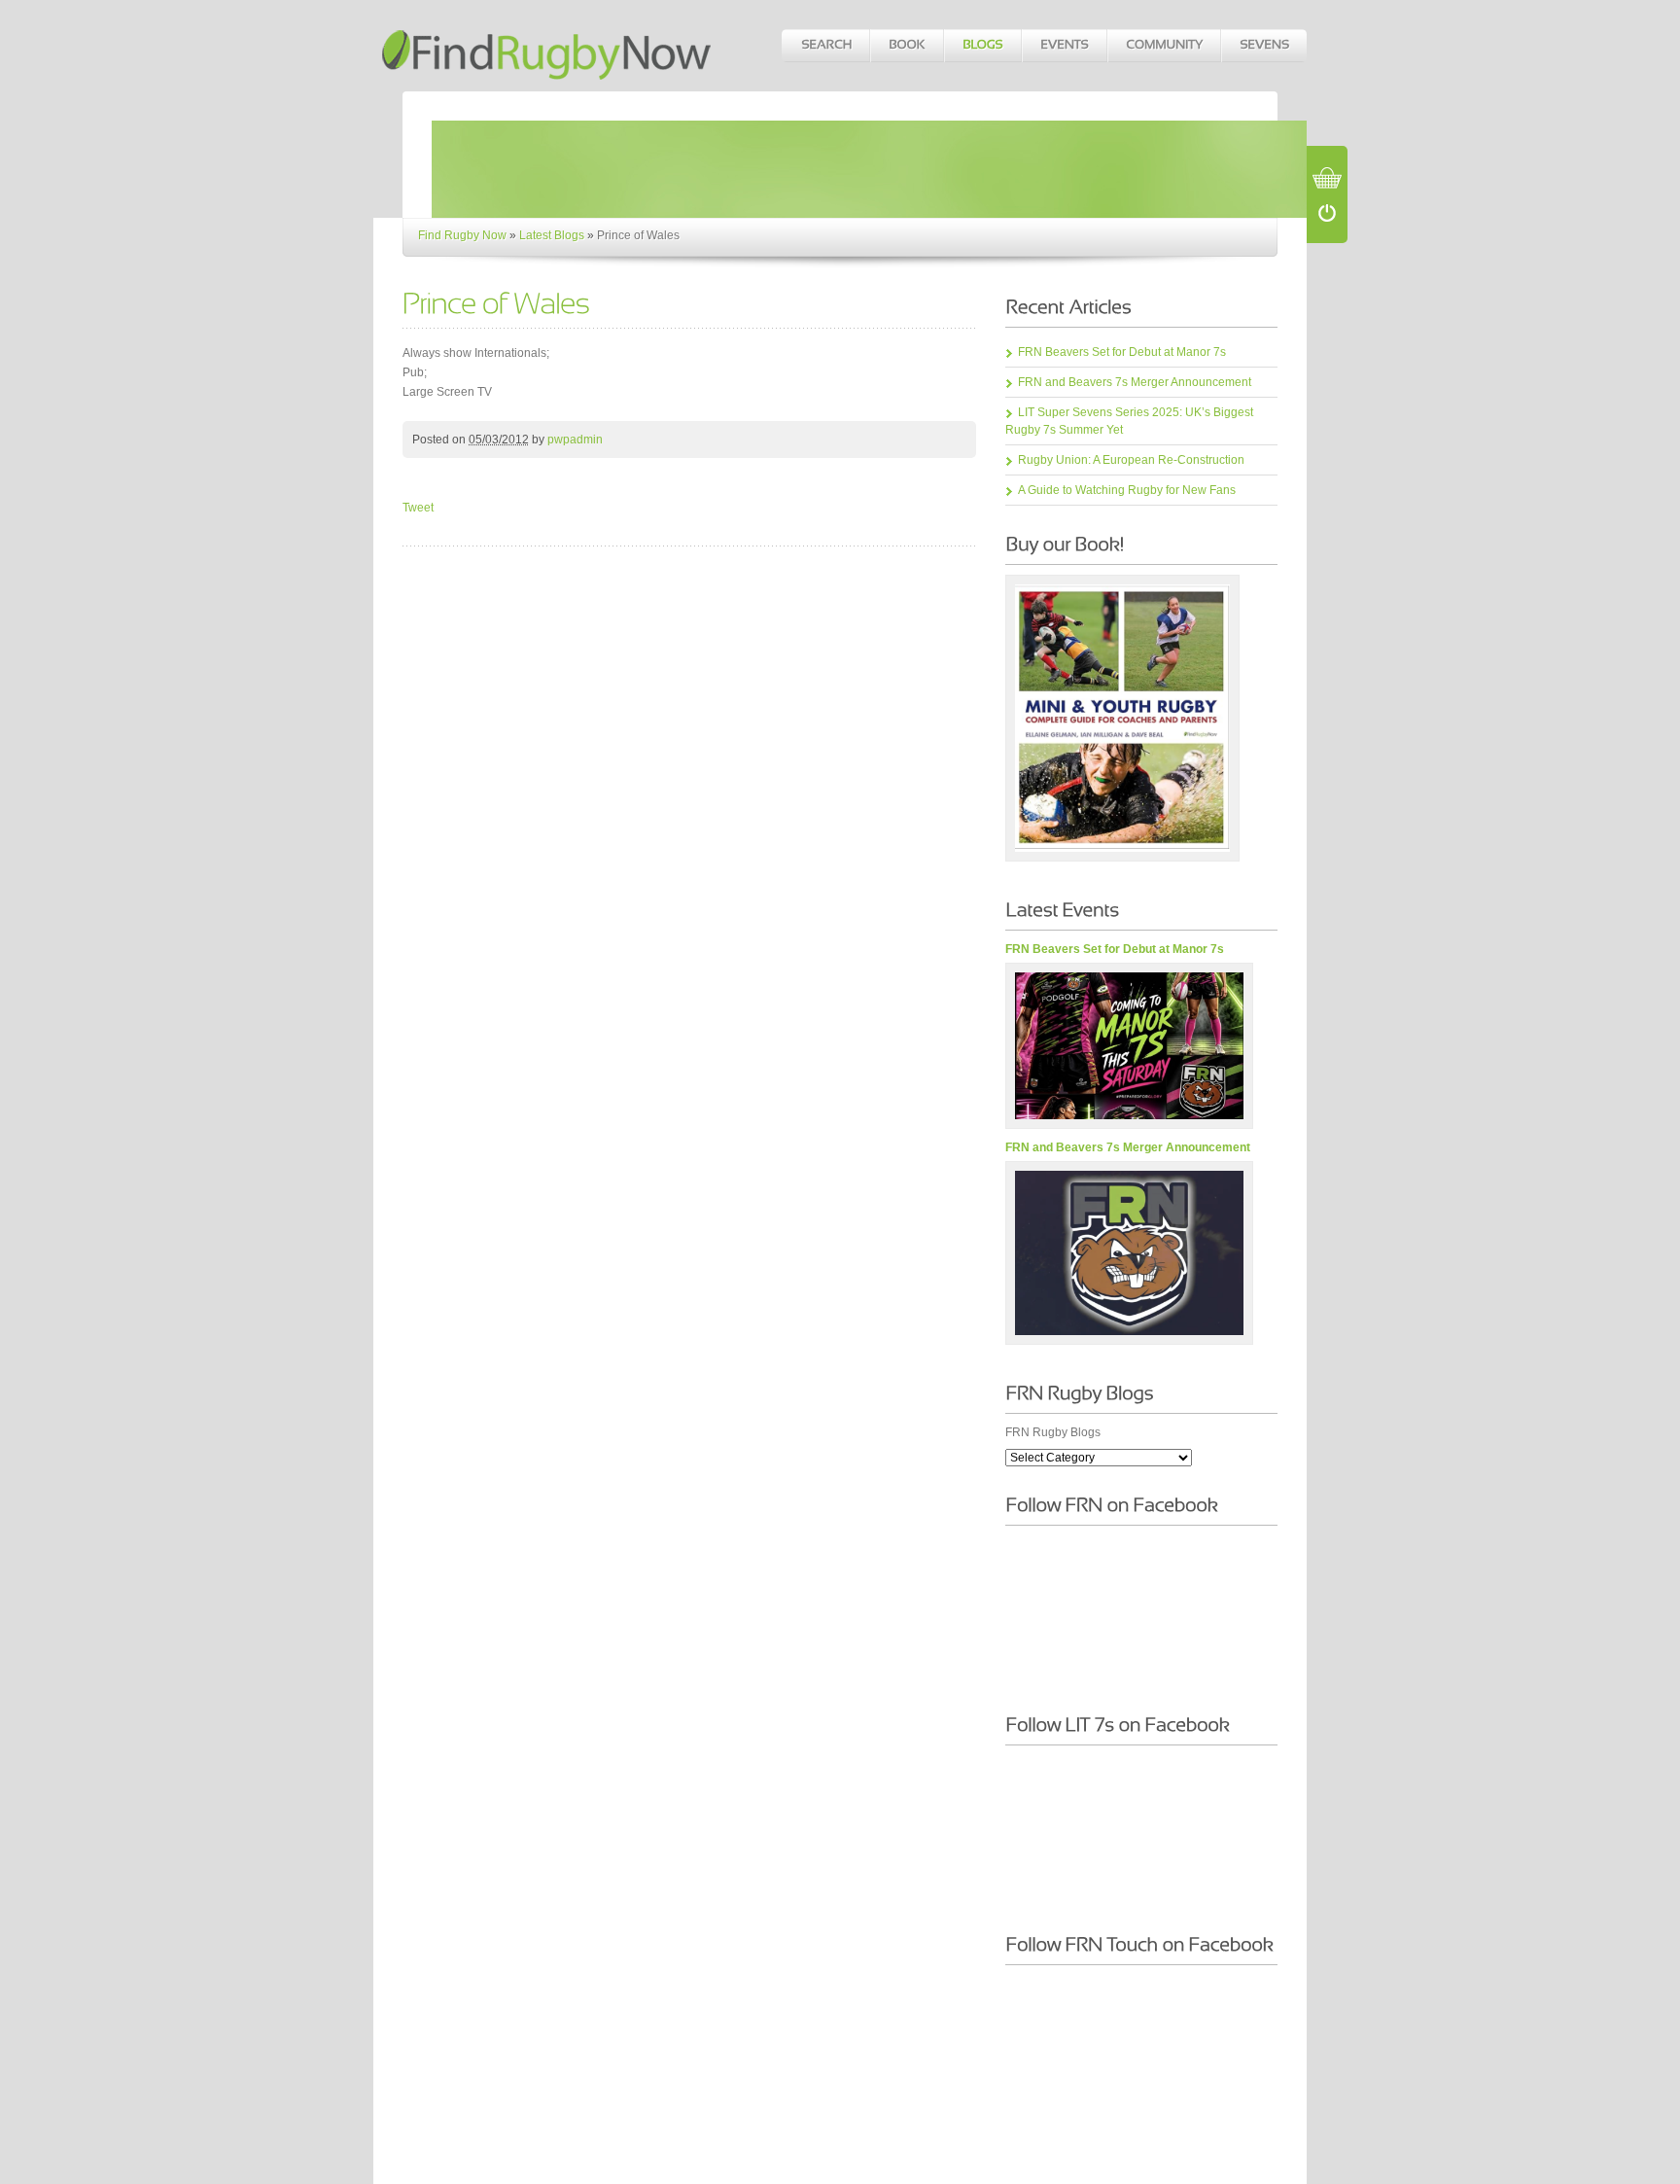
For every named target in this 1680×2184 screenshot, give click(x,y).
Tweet (418, 508)
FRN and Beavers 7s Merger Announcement (1135, 382)
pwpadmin (575, 440)
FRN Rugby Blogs (1053, 1432)
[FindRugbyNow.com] (548, 45)
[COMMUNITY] (1163, 46)
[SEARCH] (825, 46)
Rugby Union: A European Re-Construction (1131, 460)
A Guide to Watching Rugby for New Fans (1127, 490)
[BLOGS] (982, 46)
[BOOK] (906, 46)
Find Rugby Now (462, 235)
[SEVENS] (1263, 46)
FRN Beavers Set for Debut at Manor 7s (1122, 352)
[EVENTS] (1064, 46)
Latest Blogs (552, 235)
